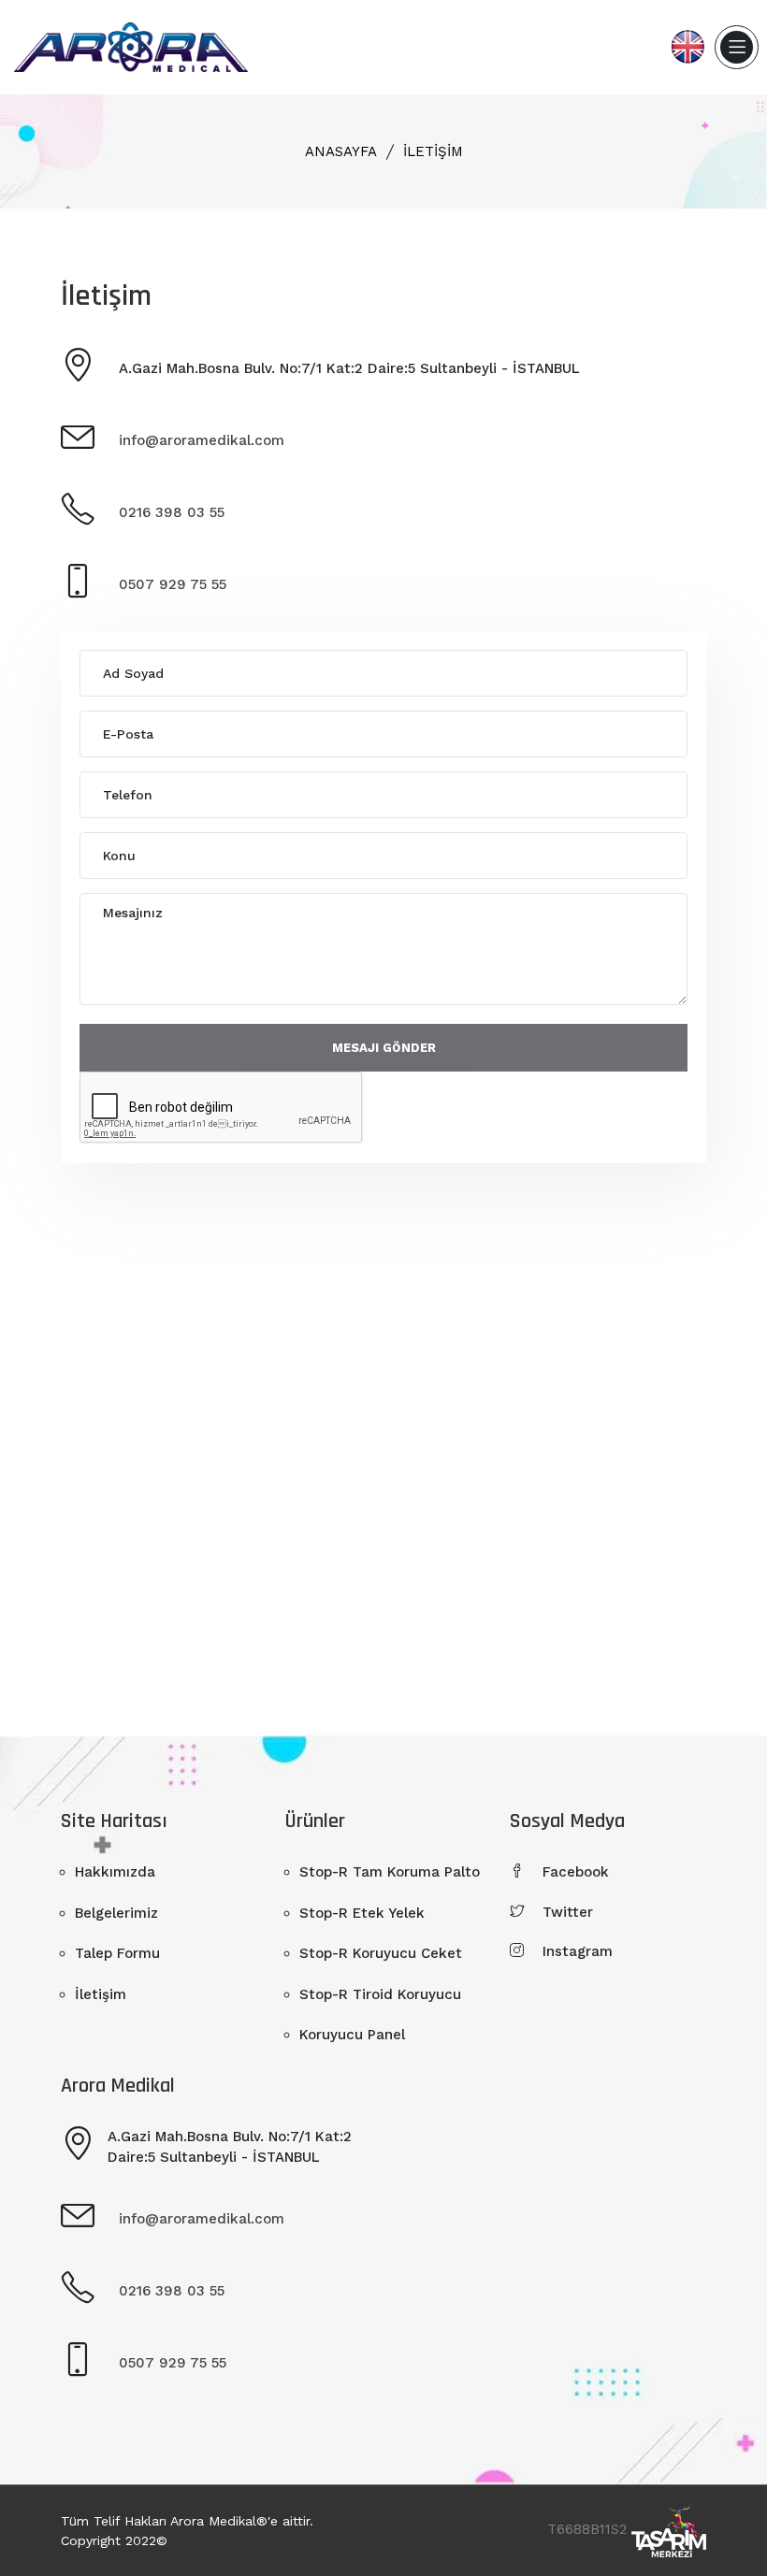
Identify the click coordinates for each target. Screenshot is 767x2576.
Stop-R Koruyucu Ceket (381, 1953)
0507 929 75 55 (173, 584)
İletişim (433, 151)
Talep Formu (117, 1953)
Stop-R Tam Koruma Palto (390, 1872)
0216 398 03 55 (172, 512)
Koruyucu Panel (352, 2035)
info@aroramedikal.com (202, 440)
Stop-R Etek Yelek (362, 1913)
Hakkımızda (115, 1872)
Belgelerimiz (116, 1913)
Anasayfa (341, 151)
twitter (568, 1912)
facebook (576, 1872)
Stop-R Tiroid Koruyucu (380, 1994)
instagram (578, 1951)
